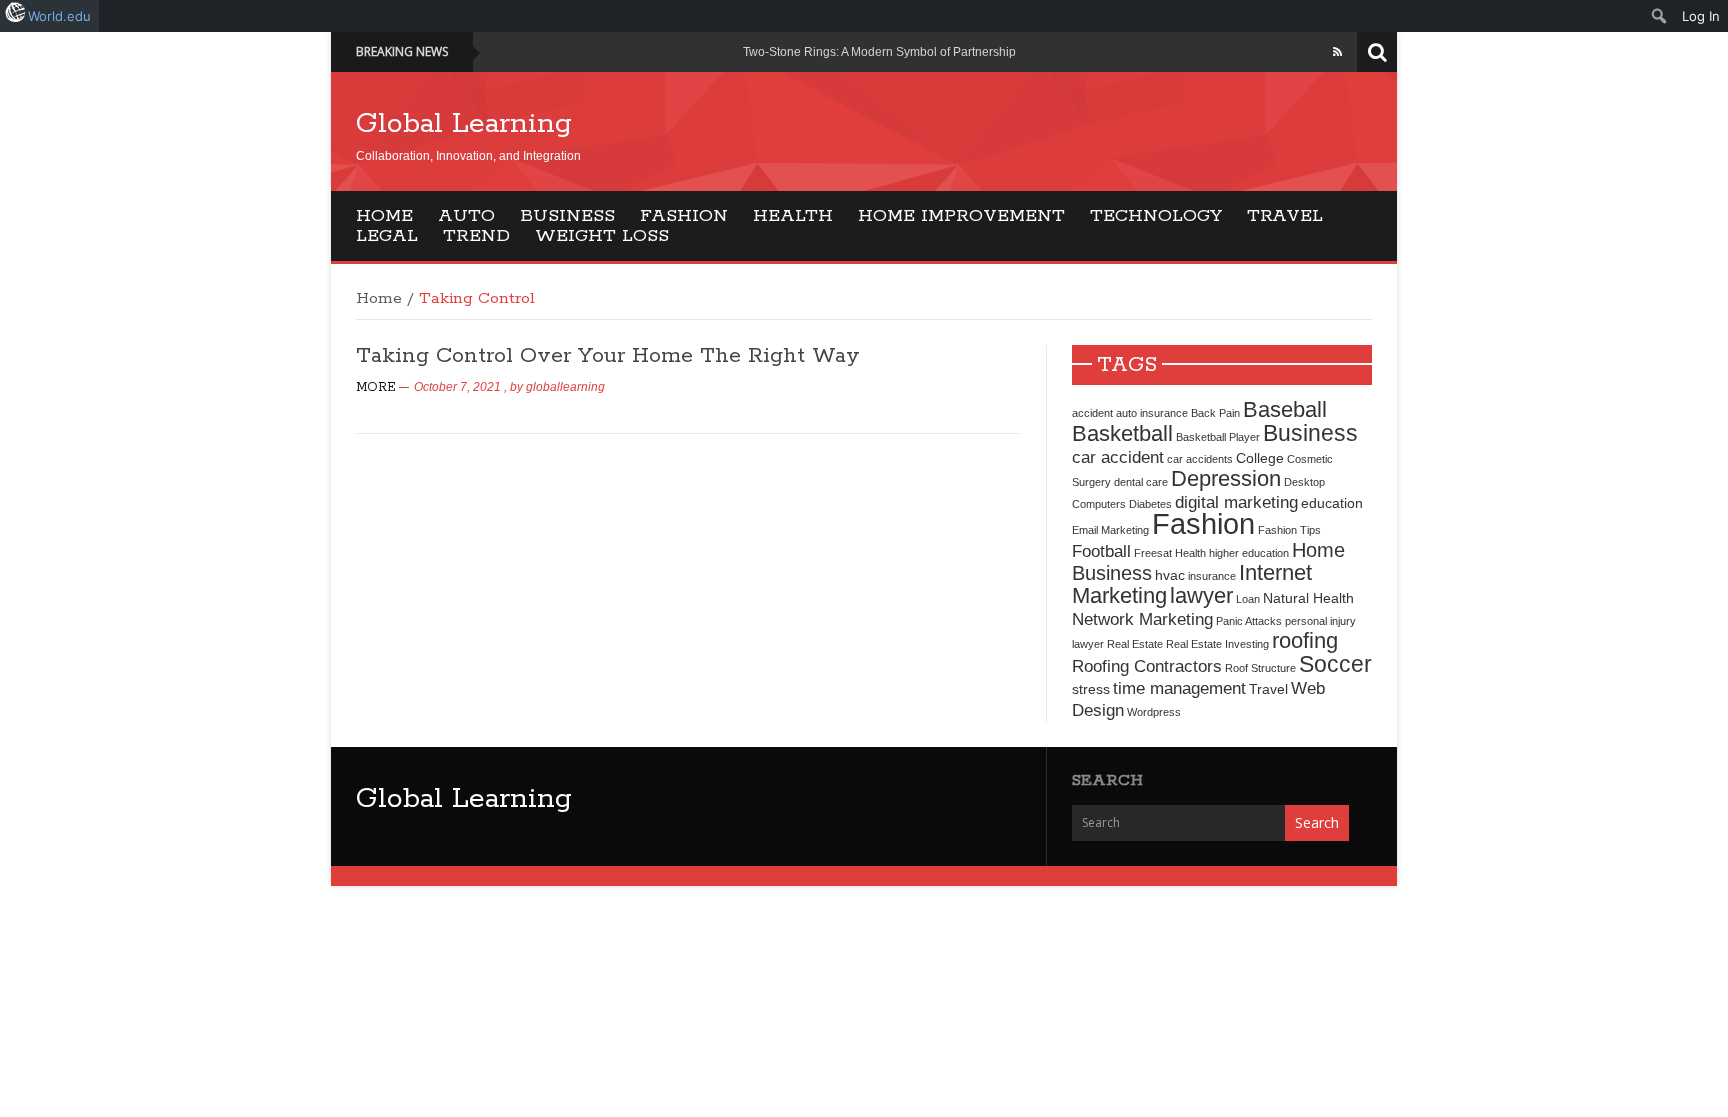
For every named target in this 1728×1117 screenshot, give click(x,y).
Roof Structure (1260, 668)
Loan (1248, 599)
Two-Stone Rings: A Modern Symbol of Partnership (879, 52)
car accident (1118, 457)
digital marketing (1236, 502)
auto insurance (1152, 413)
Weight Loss (602, 236)
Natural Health (1308, 598)
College (1260, 458)
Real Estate (1135, 644)
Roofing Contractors (1147, 666)
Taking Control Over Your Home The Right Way (608, 356)
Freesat (1153, 553)
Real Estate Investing (1217, 644)
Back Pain (1215, 413)
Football (1101, 551)
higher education (1249, 553)
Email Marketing (1110, 530)
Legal (387, 236)
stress (1091, 689)
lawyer (1201, 595)
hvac (1170, 575)
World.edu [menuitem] (59, 16)
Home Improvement (961, 216)
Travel (1285, 216)
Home (384, 216)
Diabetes (1150, 504)
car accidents (1200, 459)
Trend (476, 236)
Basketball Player (1218, 437)
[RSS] (1337, 52)
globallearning (565, 387)
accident (1092, 413)
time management (1179, 688)
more (376, 387)
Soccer (1335, 664)
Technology (1156, 216)
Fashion (684, 216)
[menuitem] (1659, 16)
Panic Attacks (1249, 621)
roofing (1305, 640)
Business (567, 216)
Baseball (1285, 409)
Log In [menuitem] (1701, 16)
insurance (1212, 576)
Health (793, 216)
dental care (1141, 482)
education (1332, 503)
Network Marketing (1142, 619)
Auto (466, 216)
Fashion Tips (1289, 530)
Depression (1226, 478)
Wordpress (1154, 712)
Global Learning (464, 124)
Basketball (1122, 433)
